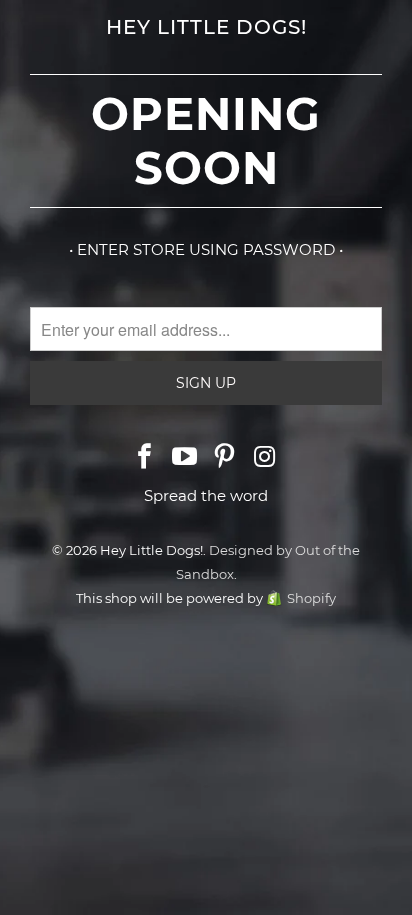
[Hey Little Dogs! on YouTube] (185, 458)
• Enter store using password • (206, 249)
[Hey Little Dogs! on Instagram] (265, 458)
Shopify (311, 598)
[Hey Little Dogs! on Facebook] (146, 458)
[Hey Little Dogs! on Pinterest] (225, 458)
